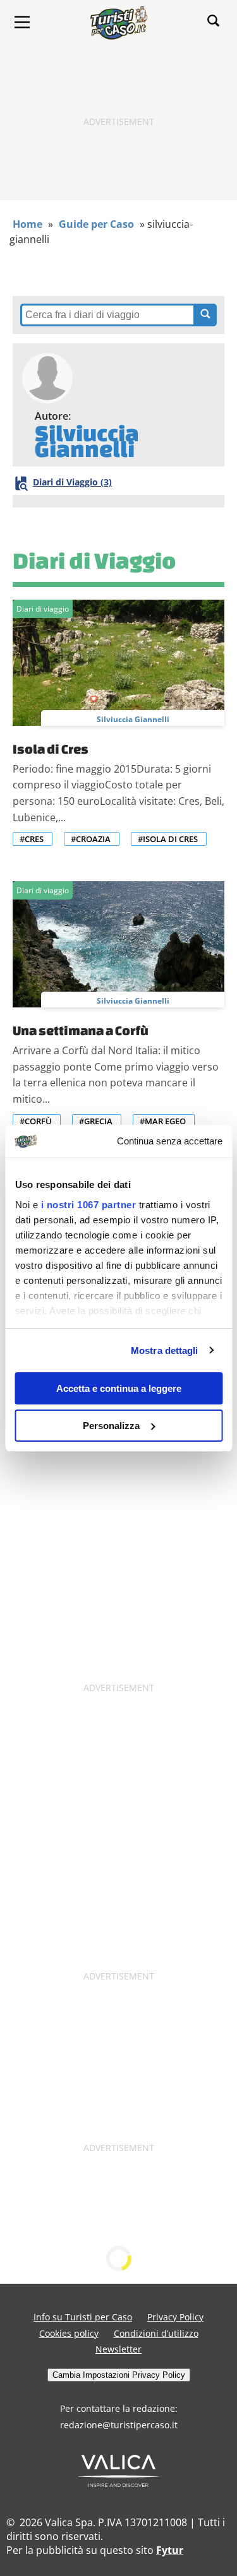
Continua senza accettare (170, 1141)
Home (27, 224)
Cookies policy (69, 2333)
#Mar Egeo (163, 1121)
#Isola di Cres (168, 839)
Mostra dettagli (165, 1350)
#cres (32, 839)
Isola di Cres (51, 749)
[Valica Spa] (118, 2483)
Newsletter (118, 2349)
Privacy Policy (175, 2317)
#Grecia (96, 1121)
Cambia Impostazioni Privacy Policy (119, 2375)
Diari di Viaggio (94, 560)
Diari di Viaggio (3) (72, 482)
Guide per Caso (96, 224)
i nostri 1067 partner (88, 1205)
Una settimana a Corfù (81, 1030)
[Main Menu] (22, 22)
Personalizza (111, 1426)
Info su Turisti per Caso (83, 2317)
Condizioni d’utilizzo (156, 2333)
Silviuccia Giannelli (133, 719)
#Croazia (91, 839)
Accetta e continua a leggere (119, 1388)
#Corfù (36, 1121)
